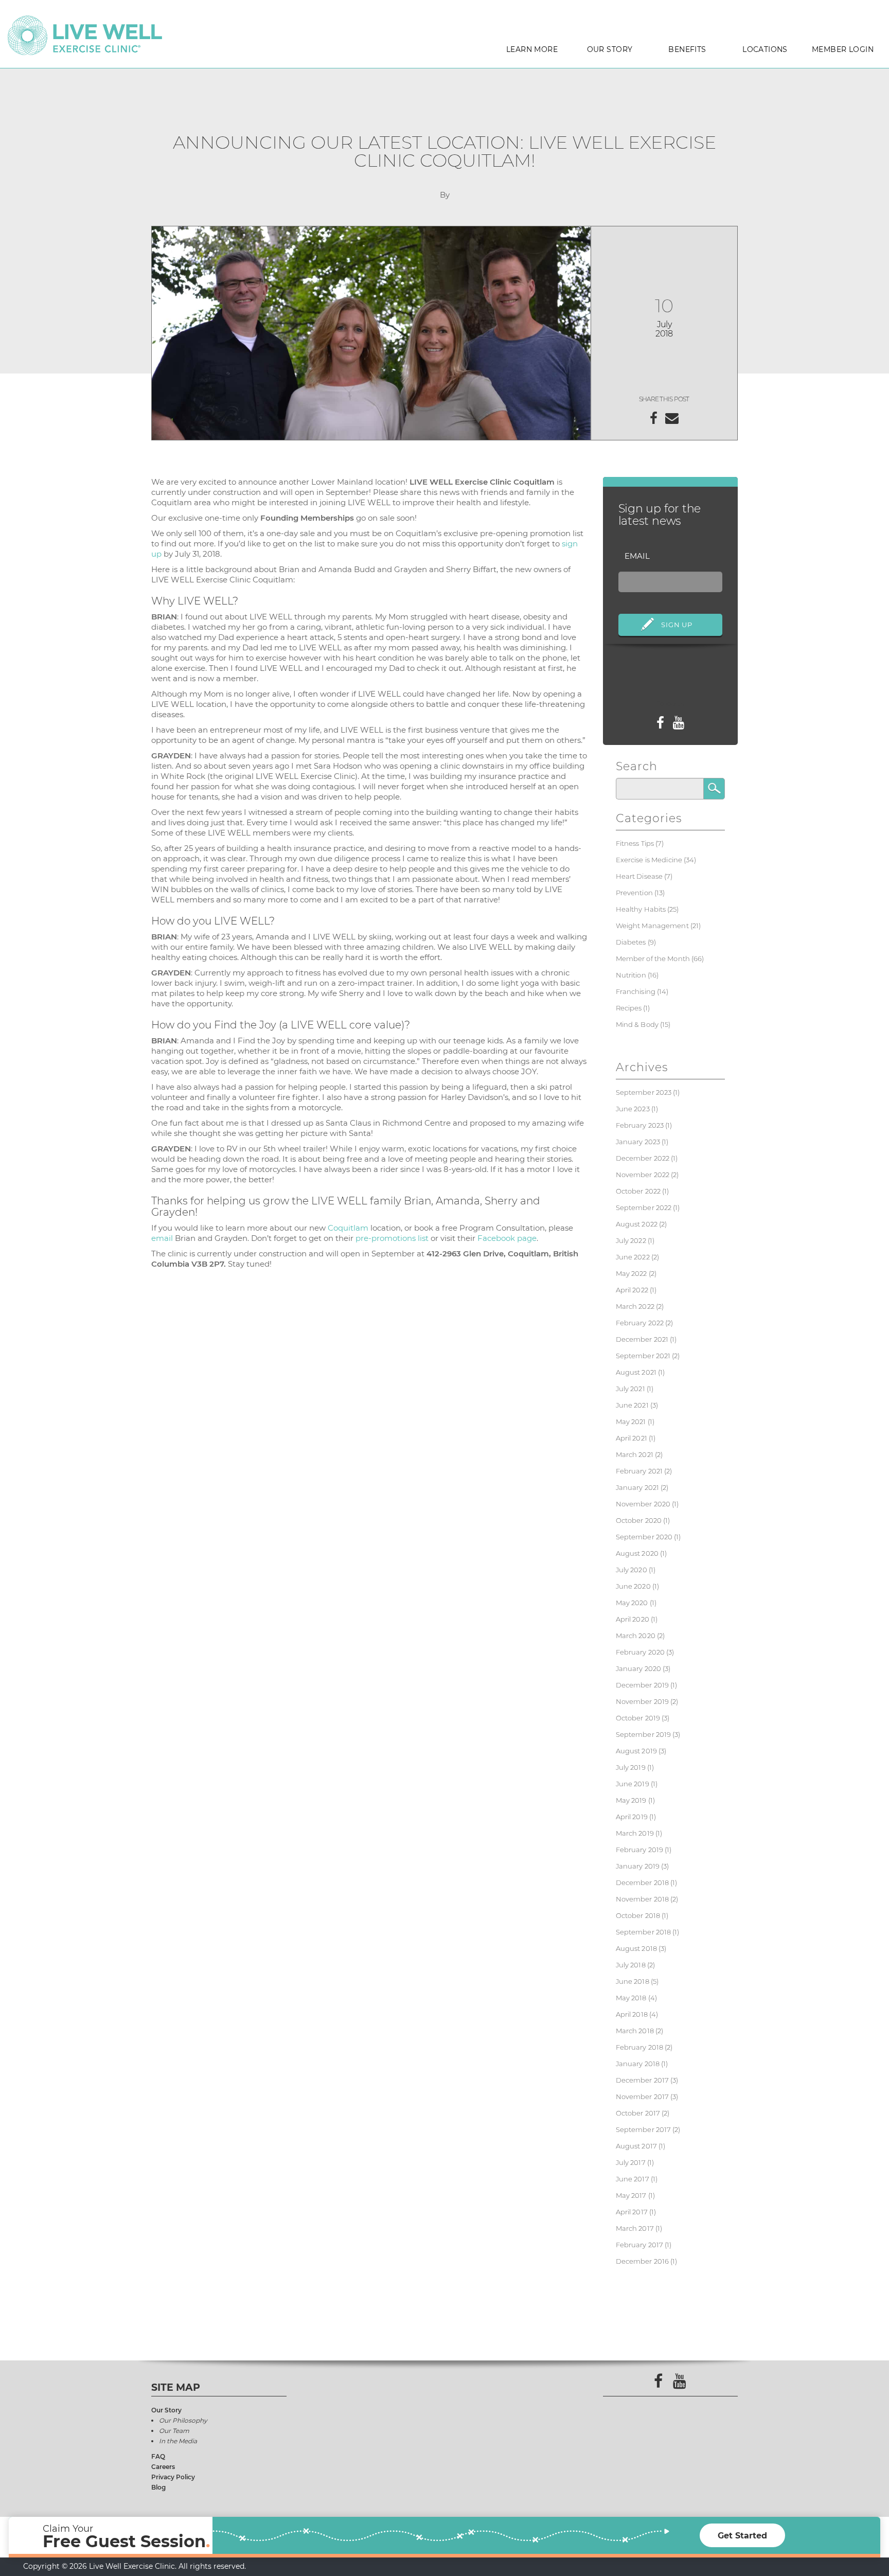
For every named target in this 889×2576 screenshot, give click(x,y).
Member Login (843, 49)
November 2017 (643, 2097)
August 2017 (636, 2146)
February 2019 (640, 1850)
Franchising (636, 991)
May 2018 (631, 1998)
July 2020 (632, 1570)
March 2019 (635, 1833)
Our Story (610, 49)
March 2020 (636, 1636)
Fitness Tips (635, 843)
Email (637, 556)
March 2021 (635, 1454)
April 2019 (632, 1817)
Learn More (532, 49)
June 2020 (633, 1586)
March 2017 (635, 2228)
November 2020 (643, 1504)
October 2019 (638, 1718)
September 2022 (644, 1207)
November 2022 (643, 1175)
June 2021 (632, 1405)
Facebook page (507, 1238)
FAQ (158, 2456)
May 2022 (632, 1273)
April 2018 (632, 2014)
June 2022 (633, 1257)
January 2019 (638, 1866)
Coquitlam (348, 1228)
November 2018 (643, 1899)
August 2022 (637, 1224)
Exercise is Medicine (649, 860)
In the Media (178, 2441)
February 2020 (641, 1652)
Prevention (634, 893)
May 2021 (631, 1422)
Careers (163, 2467)
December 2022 (643, 1158)
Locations (765, 49)
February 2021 (639, 1471)
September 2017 (644, 2129)
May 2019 (631, 1800)
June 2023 (633, 1109)
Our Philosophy (183, 2420)
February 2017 (640, 2245)
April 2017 (632, 2212)
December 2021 (642, 1339)
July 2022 (631, 1240)
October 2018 (638, 1915)
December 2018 (643, 1882)
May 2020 (632, 1603)
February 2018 (640, 2047)
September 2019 (644, 1734)
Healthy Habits (641, 909)
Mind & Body (637, 1024)
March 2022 (635, 1306)
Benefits (687, 49)
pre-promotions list (392, 1238)
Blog (158, 2487)
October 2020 (639, 1520)
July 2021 (630, 1389)
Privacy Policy (173, 2477)
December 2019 (643, 1685)
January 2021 (638, 1487)
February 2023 (640, 1125)
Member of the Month (653, 958)
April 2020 (633, 1619)
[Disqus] (369, 1424)
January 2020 (639, 1668)
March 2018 (635, 2031)
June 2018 (633, 1981)
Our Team (174, 2431)
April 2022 (632, 1290)
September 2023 (644, 1092)
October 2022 (638, 1191)
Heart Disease (639, 876)
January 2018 (638, 2064)
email (162, 1238)
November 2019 (643, 1701)
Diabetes (631, 942)
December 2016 (643, 2261)
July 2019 (631, 1767)
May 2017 (631, 2195)
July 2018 (631, 1965)
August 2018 (636, 1948)
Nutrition (631, 975)
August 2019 (636, 1751)
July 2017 (631, 2162)
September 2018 (644, 1932)
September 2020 (644, 1537)
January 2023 (638, 1142)
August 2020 (637, 1553)
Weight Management (652, 926)
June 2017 (633, 2179)
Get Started (742, 2536)
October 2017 (638, 2113)
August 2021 (636, 1372)
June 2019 (633, 1784)
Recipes (629, 1008)
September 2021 (643, 1356)
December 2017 (643, 2080)
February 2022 (640, 1323)
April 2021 (632, 1438)
